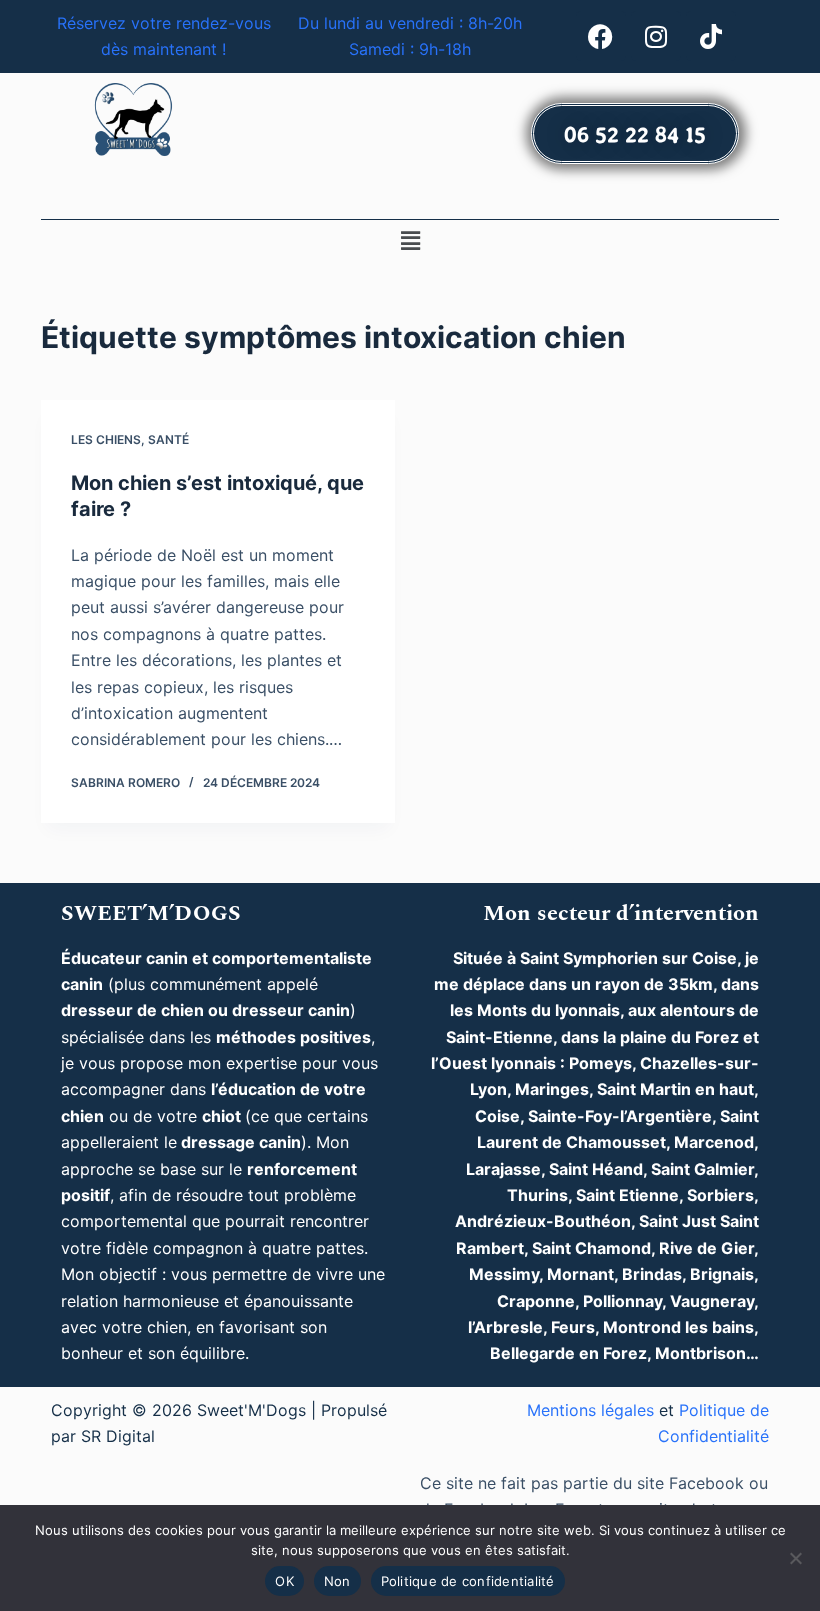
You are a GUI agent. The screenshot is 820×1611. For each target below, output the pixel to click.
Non (337, 1581)
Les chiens (106, 439)
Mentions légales (590, 1410)
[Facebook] (601, 36)
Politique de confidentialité (468, 1581)
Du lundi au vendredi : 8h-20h (410, 23)
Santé (168, 439)
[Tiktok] (711, 36)
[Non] (795, 1558)
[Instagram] (656, 36)
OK (284, 1581)
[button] (410, 241)
